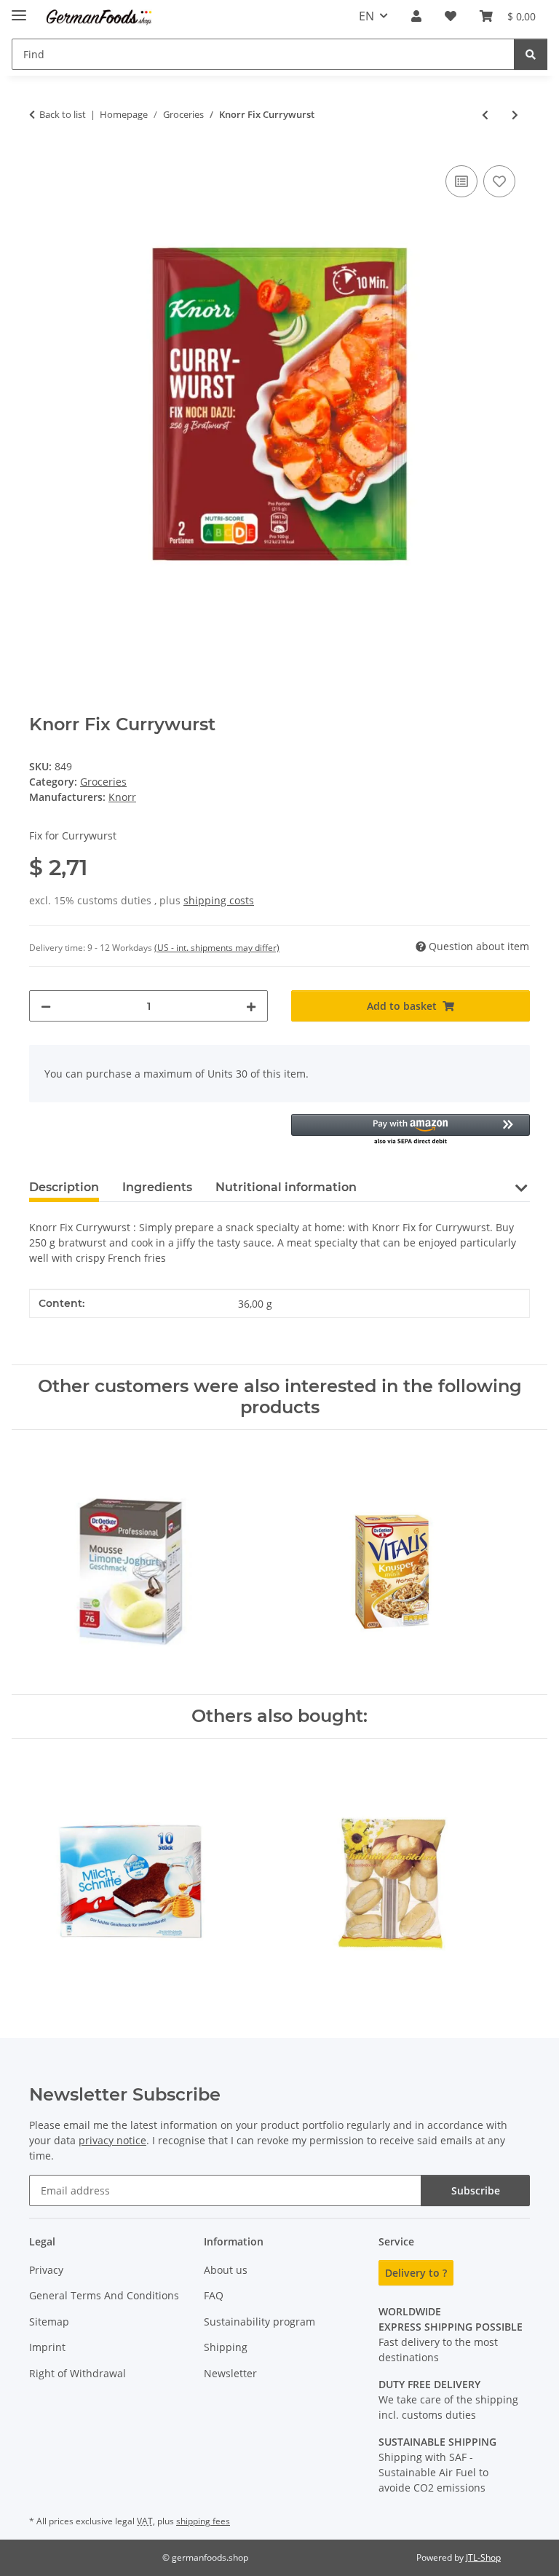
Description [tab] (64, 1187)
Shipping (226, 2347)
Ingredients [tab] (157, 1187)
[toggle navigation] (19, 9)
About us (226, 2270)
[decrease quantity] (46, 1006)
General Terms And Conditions (104, 2295)
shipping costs (219, 900)
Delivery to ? (416, 2273)
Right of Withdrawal (78, 2373)
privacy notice (112, 2140)
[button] (416, 16)
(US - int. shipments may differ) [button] (217, 948)
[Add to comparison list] (461, 181)
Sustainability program (259, 2322)
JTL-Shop (483, 2557)
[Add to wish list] (499, 181)
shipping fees (203, 2521)
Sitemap (49, 2322)
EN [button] (366, 16)
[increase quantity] (251, 1006)
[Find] (531, 54)
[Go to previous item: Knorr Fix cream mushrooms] (485, 115)
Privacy (46, 2270)
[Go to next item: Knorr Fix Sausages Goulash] (515, 115)
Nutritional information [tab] (286, 1187)
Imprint (47, 2347)
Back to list (63, 114)
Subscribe (476, 2190)
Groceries (103, 782)
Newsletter (230, 2373)
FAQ (214, 2295)
